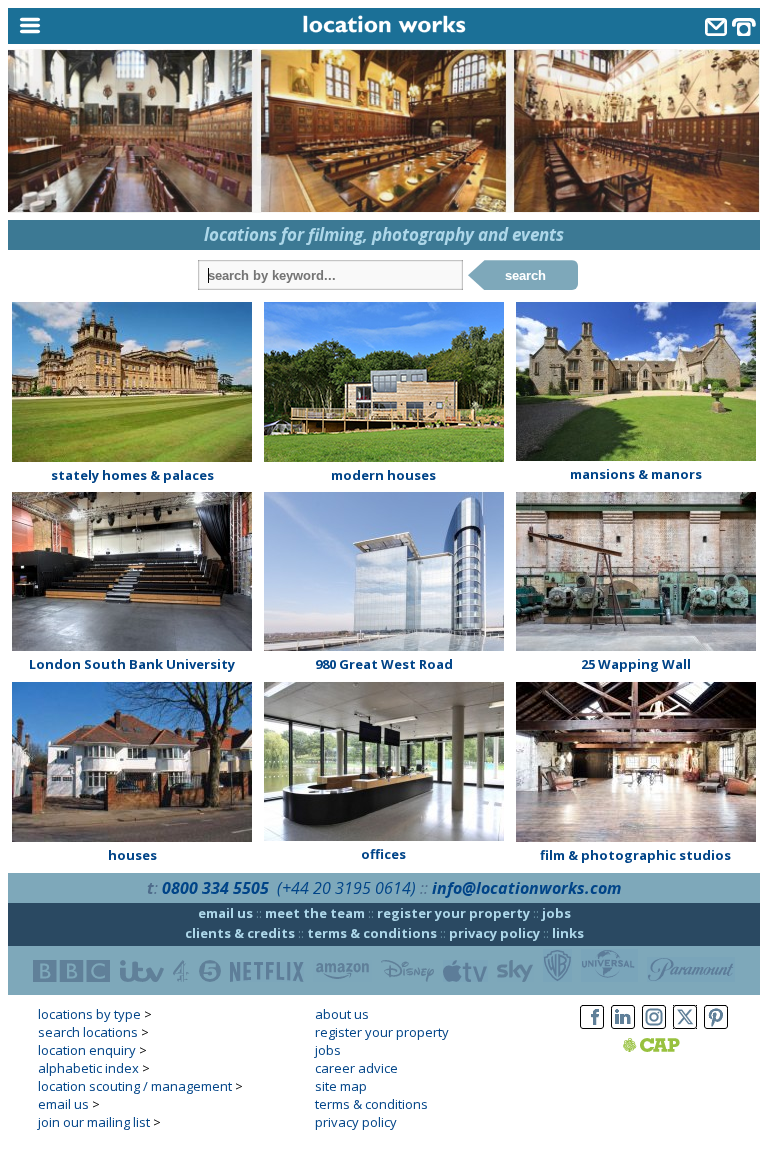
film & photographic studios (635, 855)
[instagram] (654, 1029)
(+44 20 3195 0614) (346, 888)
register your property (453, 913)
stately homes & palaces (132, 475)
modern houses (383, 475)
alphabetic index (88, 1068)
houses (132, 855)
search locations (88, 1032)
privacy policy (494, 933)
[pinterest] (716, 1029)
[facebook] (592, 1029)
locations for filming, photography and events (384, 234)
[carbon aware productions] (676, 1047)
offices (383, 854)
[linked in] (623, 1029)
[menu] (103, 26)
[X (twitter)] (685, 1029)
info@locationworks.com (526, 888)
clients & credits (240, 933)
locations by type (89, 1014)
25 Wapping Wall (636, 664)
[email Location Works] (716, 29)
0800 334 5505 (215, 888)
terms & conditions (372, 933)
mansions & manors (636, 474)
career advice (356, 1068)
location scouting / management (135, 1086)
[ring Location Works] (744, 29)
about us (342, 1014)
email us (225, 913)
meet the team (315, 913)
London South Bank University (132, 664)
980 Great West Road (384, 664)
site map (341, 1086)
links (568, 933)
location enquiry (87, 1050)
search (525, 275)
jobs (556, 913)
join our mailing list (94, 1122)
